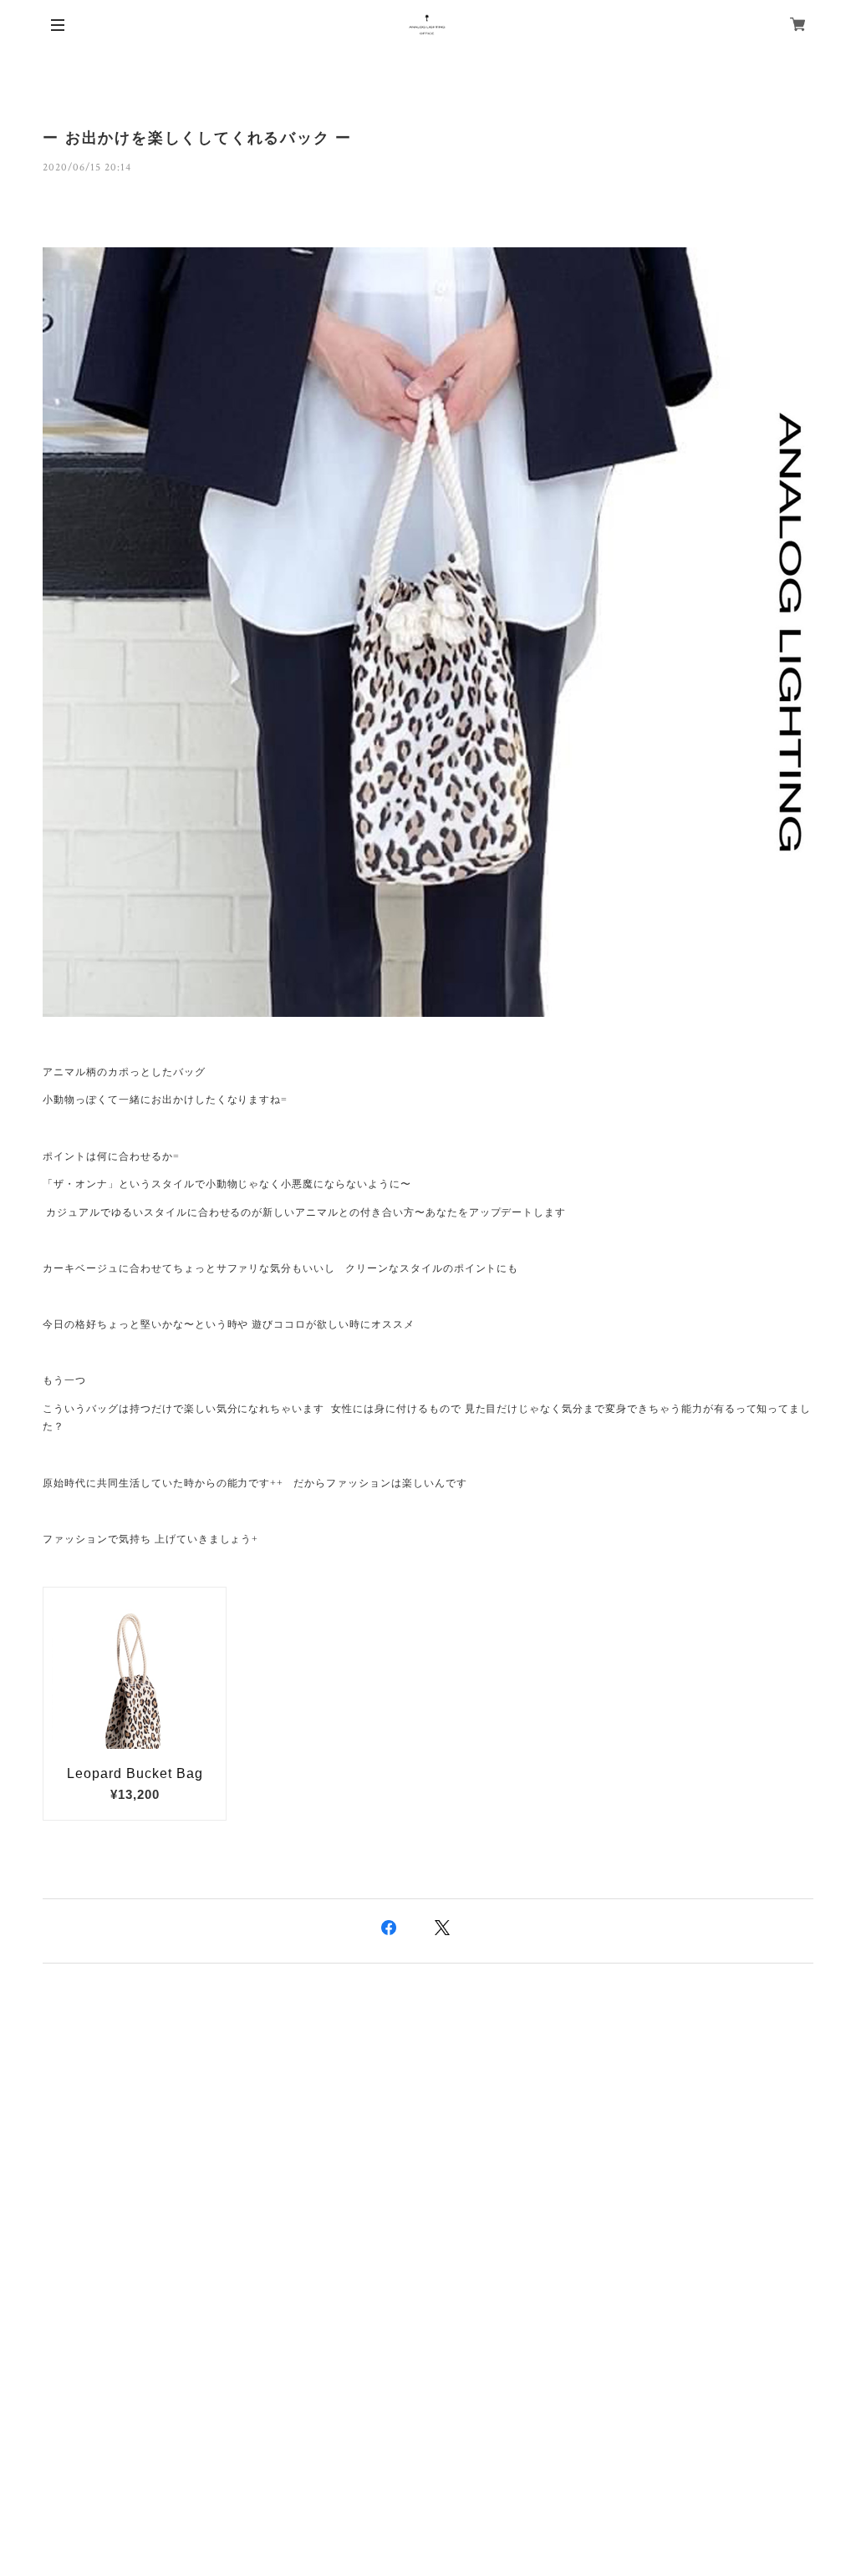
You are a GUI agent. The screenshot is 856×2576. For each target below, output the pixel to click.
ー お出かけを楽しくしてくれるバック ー (197, 138)
